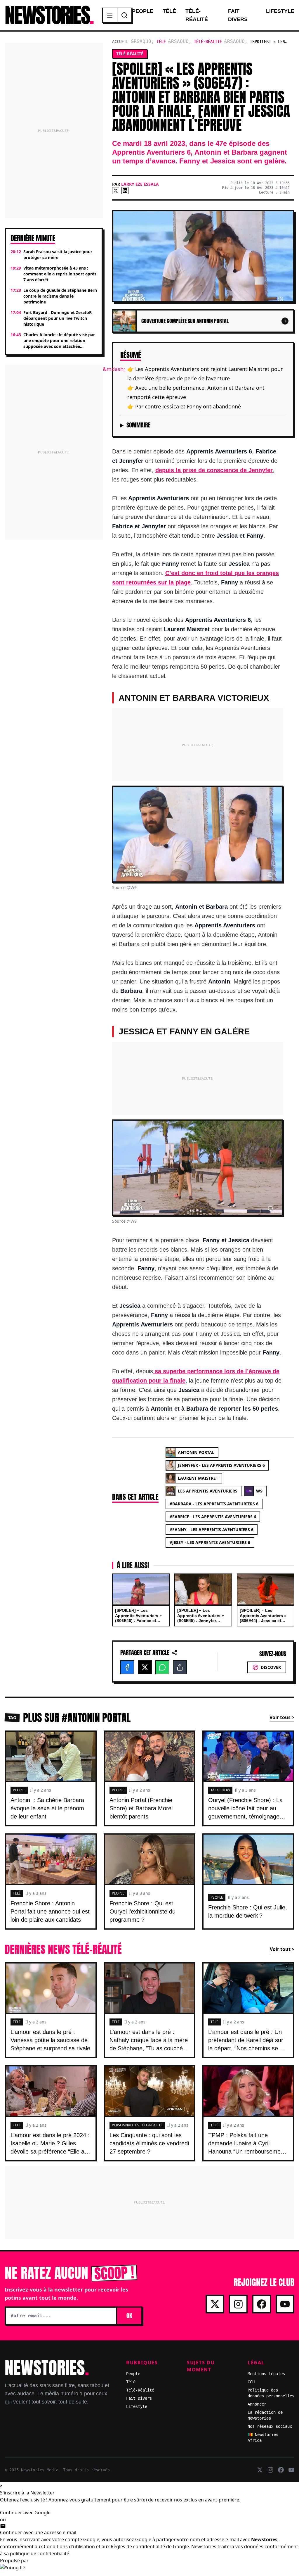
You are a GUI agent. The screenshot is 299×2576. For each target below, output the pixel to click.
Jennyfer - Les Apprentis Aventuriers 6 (221, 1465)
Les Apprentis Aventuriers (208, 1491)
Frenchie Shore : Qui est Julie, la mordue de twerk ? (248, 1911)
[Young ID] (149, 2570)
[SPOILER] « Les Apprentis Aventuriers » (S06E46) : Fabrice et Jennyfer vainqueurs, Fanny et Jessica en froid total (140, 1623)
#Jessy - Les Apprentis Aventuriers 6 (210, 1542)
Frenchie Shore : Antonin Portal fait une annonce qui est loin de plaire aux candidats (50, 1911)
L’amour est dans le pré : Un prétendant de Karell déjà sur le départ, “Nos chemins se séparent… (246, 2044)
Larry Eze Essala (140, 184)
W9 (259, 1491)
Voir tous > (282, 1717)
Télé (169, 11)
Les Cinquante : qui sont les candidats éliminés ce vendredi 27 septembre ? (149, 2143)
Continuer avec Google (25, 2513)
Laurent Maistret (198, 1478)
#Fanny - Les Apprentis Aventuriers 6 (212, 1529)
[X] (116, 191)
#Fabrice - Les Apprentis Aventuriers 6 (213, 1517)
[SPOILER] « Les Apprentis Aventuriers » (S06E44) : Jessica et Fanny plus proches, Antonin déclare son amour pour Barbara (263, 1623)
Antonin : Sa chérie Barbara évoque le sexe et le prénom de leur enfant (47, 1808)
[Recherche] (124, 15)
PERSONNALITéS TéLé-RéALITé (137, 2125)
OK (129, 2316)
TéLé (17, 1893)
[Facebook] (127, 1667)
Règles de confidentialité (138, 2546)
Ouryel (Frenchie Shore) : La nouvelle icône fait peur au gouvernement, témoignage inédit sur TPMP (245, 1812)
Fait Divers (238, 15)
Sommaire (138, 425)
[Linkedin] (125, 191)
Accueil (120, 42)
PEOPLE (19, 1790)
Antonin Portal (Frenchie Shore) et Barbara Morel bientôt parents (141, 1808)
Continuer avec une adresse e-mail (38, 2532)
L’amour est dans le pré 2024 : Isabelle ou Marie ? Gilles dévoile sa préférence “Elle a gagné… (50, 2147)
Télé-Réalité (197, 15)
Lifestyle (280, 11)
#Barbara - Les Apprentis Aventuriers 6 (214, 1504)
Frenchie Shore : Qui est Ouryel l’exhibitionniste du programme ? (142, 1911)
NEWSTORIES (49, 15)
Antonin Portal (196, 1452)
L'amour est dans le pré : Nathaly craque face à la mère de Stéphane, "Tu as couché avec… (149, 2044)
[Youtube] (285, 2304)
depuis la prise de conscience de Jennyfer (214, 470)
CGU (251, 2382)
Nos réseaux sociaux (270, 2426)
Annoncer (257, 2404)
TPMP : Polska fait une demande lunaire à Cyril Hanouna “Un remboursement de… (247, 2147)
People (143, 11)
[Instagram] (238, 2304)
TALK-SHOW (220, 1790)
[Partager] (180, 1667)
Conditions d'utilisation (69, 2546)
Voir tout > (282, 1949)
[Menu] (110, 15)
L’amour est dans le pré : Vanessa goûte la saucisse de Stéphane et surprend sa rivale (50, 2040)
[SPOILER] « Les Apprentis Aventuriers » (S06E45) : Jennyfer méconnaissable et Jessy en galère (202, 1621)
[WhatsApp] (162, 1667)
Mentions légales (266, 2374)
